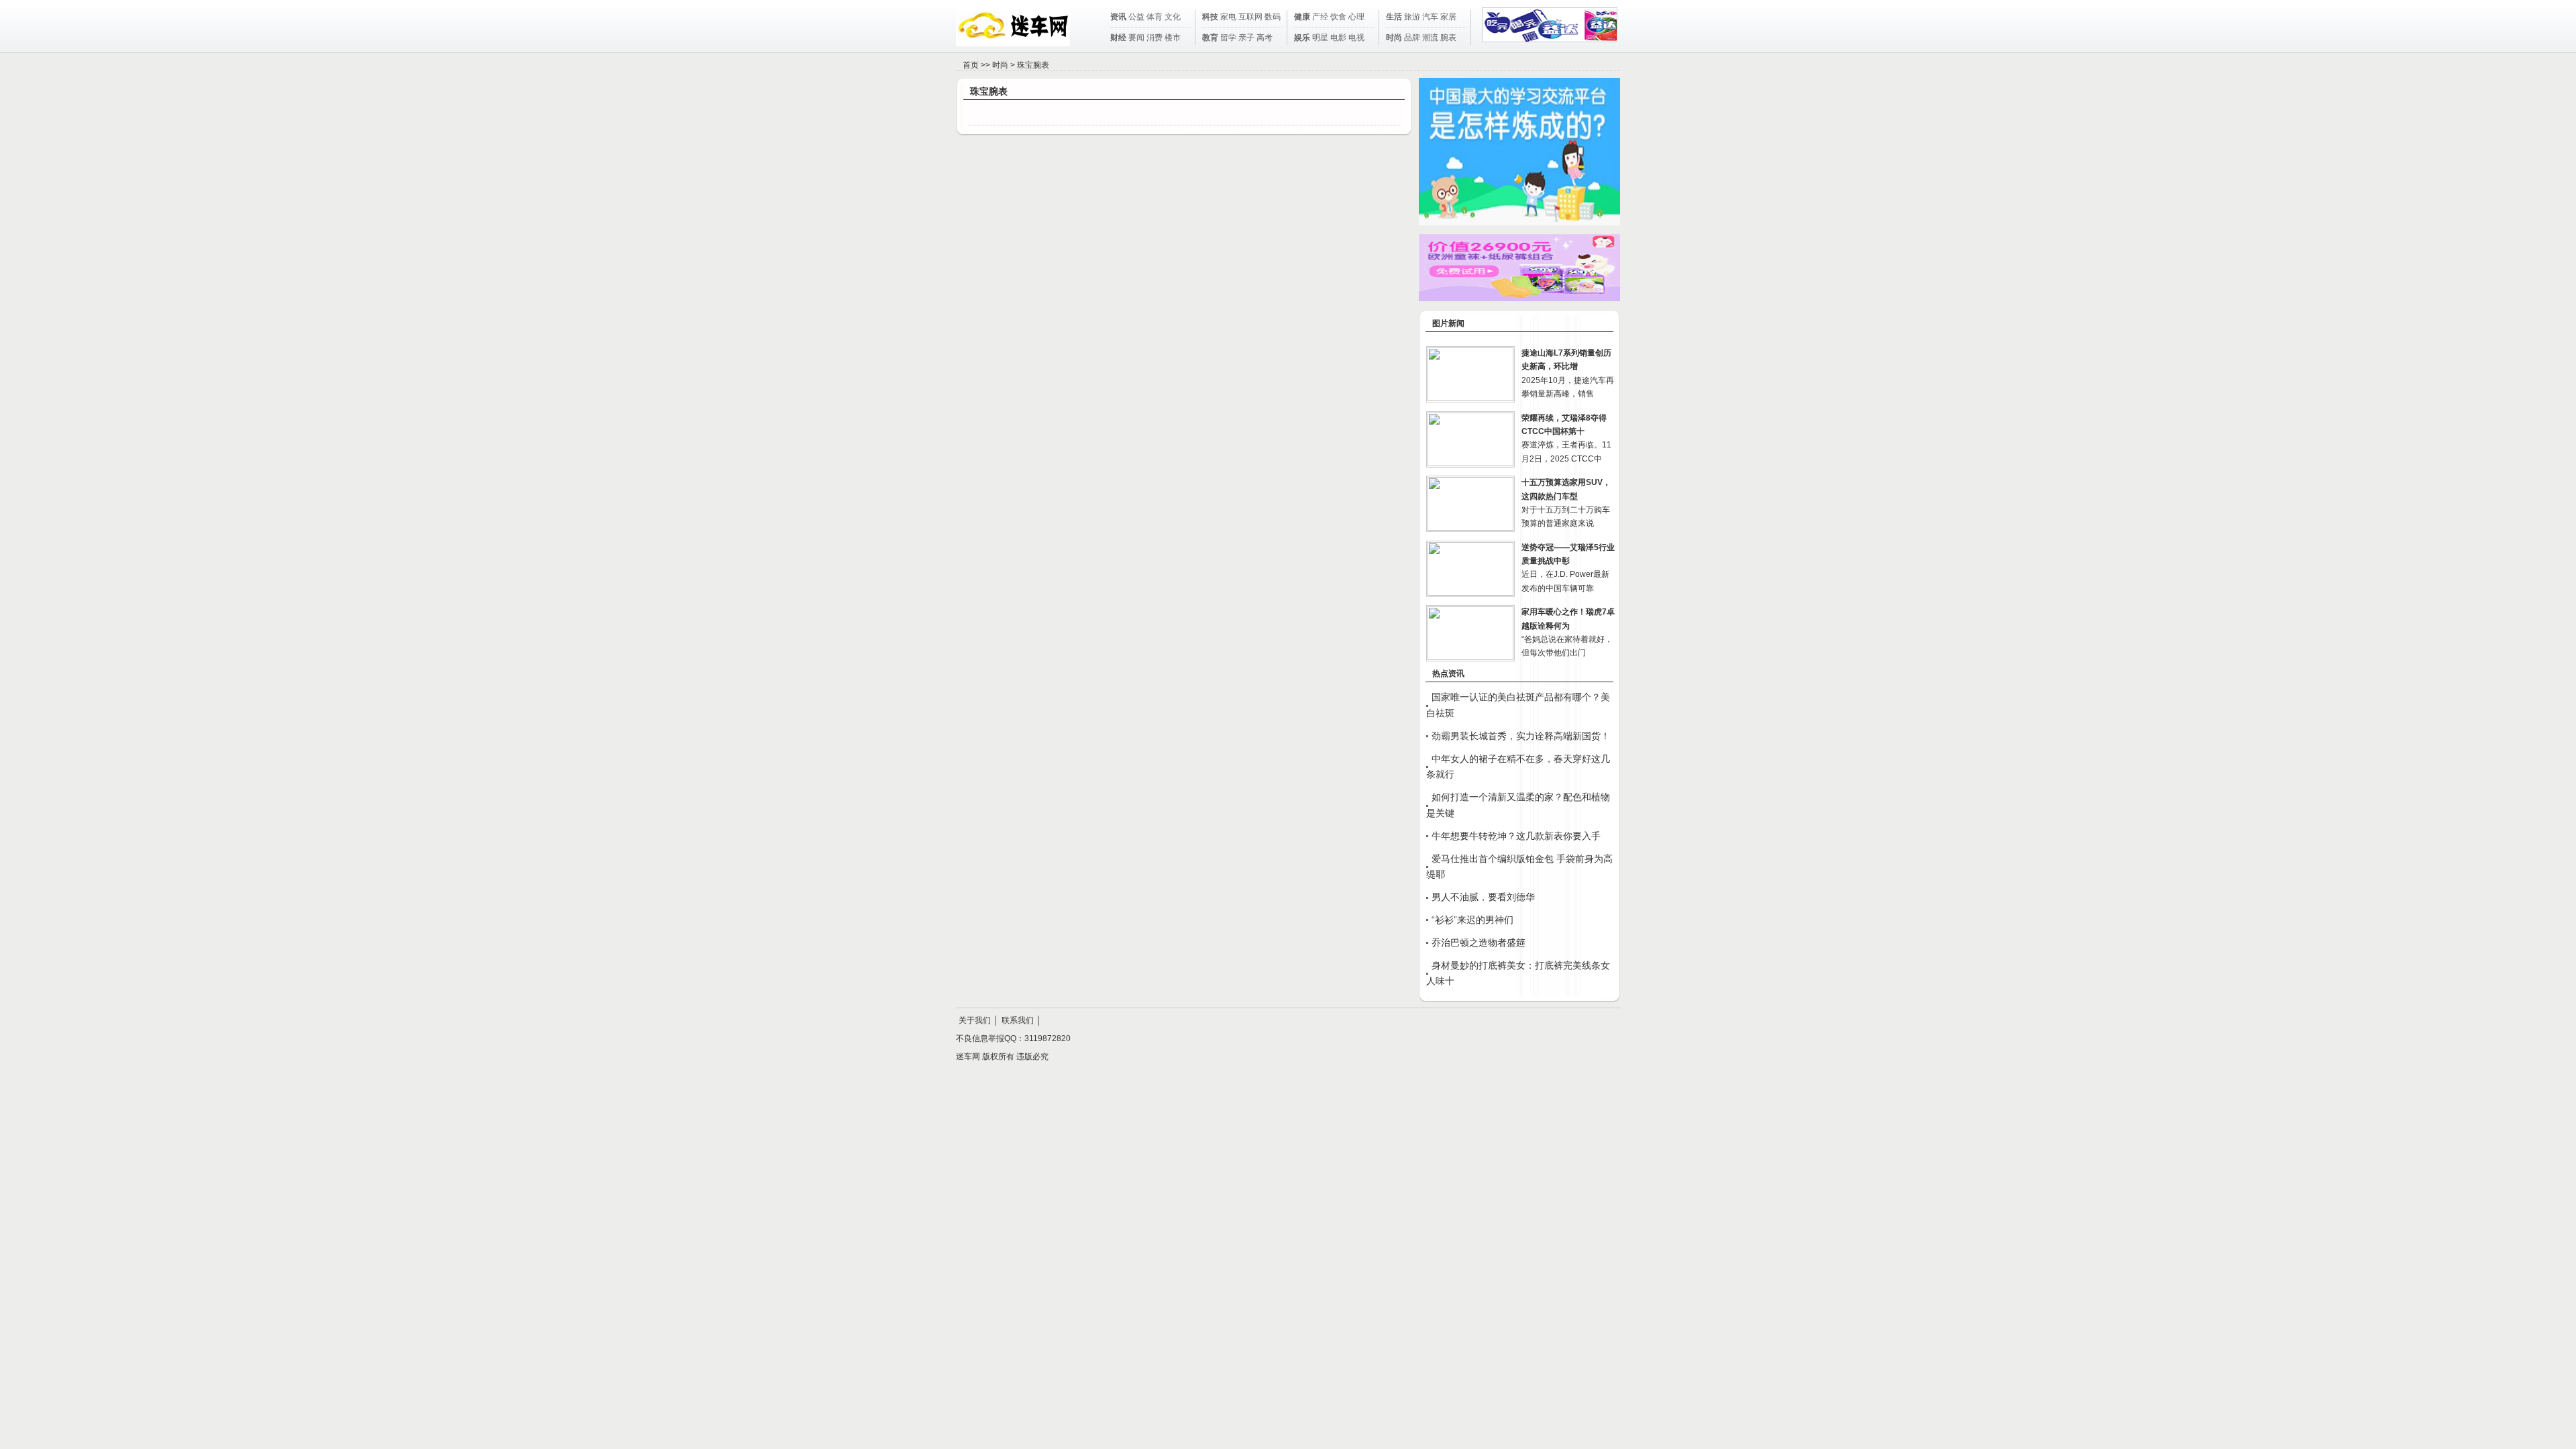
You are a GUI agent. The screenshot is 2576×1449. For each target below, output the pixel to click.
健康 (1302, 17)
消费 (1155, 38)
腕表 (1448, 38)
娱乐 (1302, 38)
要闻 (1136, 38)
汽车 (1430, 17)
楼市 (1173, 38)
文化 (1173, 17)
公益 (1136, 17)
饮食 (1338, 17)
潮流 (1430, 38)
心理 (1356, 17)
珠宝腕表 (1033, 65)
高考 (1265, 38)
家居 (1448, 17)
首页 (971, 65)
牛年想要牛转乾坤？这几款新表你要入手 (1516, 836)
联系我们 (1018, 1020)
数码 (1273, 17)
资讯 (1118, 17)
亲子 (1246, 38)
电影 (1338, 38)
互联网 (1250, 17)
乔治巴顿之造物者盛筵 (1479, 943)
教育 (1210, 38)
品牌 (1412, 38)
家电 (1228, 17)
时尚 (1394, 38)
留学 (1228, 38)
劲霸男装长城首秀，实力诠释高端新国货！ (1521, 736)
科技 (1210, 17)
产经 (1320, 17)
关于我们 (975, 1020)
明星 (1320, 38)
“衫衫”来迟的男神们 (1472, 920)
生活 (1394, 17)
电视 (1356, 38)
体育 (1155, 17)
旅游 (1412, 17)
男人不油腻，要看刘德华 (1483, 897)
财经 (1118, 38)
